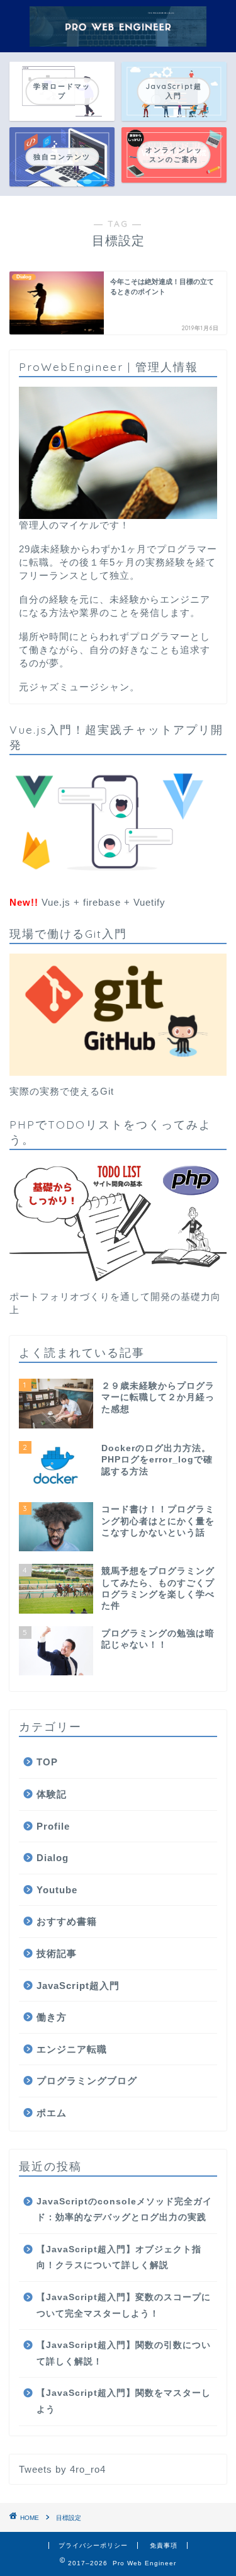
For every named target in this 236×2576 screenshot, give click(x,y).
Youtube (57, 1890)
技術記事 (57, 1953)
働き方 (52, 2017)
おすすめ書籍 (67, 1921)
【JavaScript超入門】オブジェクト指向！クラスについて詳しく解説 (119, 2258)
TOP (47, 1762)
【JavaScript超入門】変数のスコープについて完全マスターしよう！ (124, 2305)
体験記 (52, 1794)
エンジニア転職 (72, 2049)
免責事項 (164, 2545)
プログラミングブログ (87, 2081)
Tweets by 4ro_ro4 (62, 2469)
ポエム (52, 2113)
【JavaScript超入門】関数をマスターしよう (124, 2401)
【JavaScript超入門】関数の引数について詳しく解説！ (124, 2353)
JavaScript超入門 (78, 1986)
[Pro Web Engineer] (118, 42)
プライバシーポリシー (93, 2545)
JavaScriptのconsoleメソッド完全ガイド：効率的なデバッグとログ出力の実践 (124, 2210)
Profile (53, 1826)
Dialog (53, 1858)
